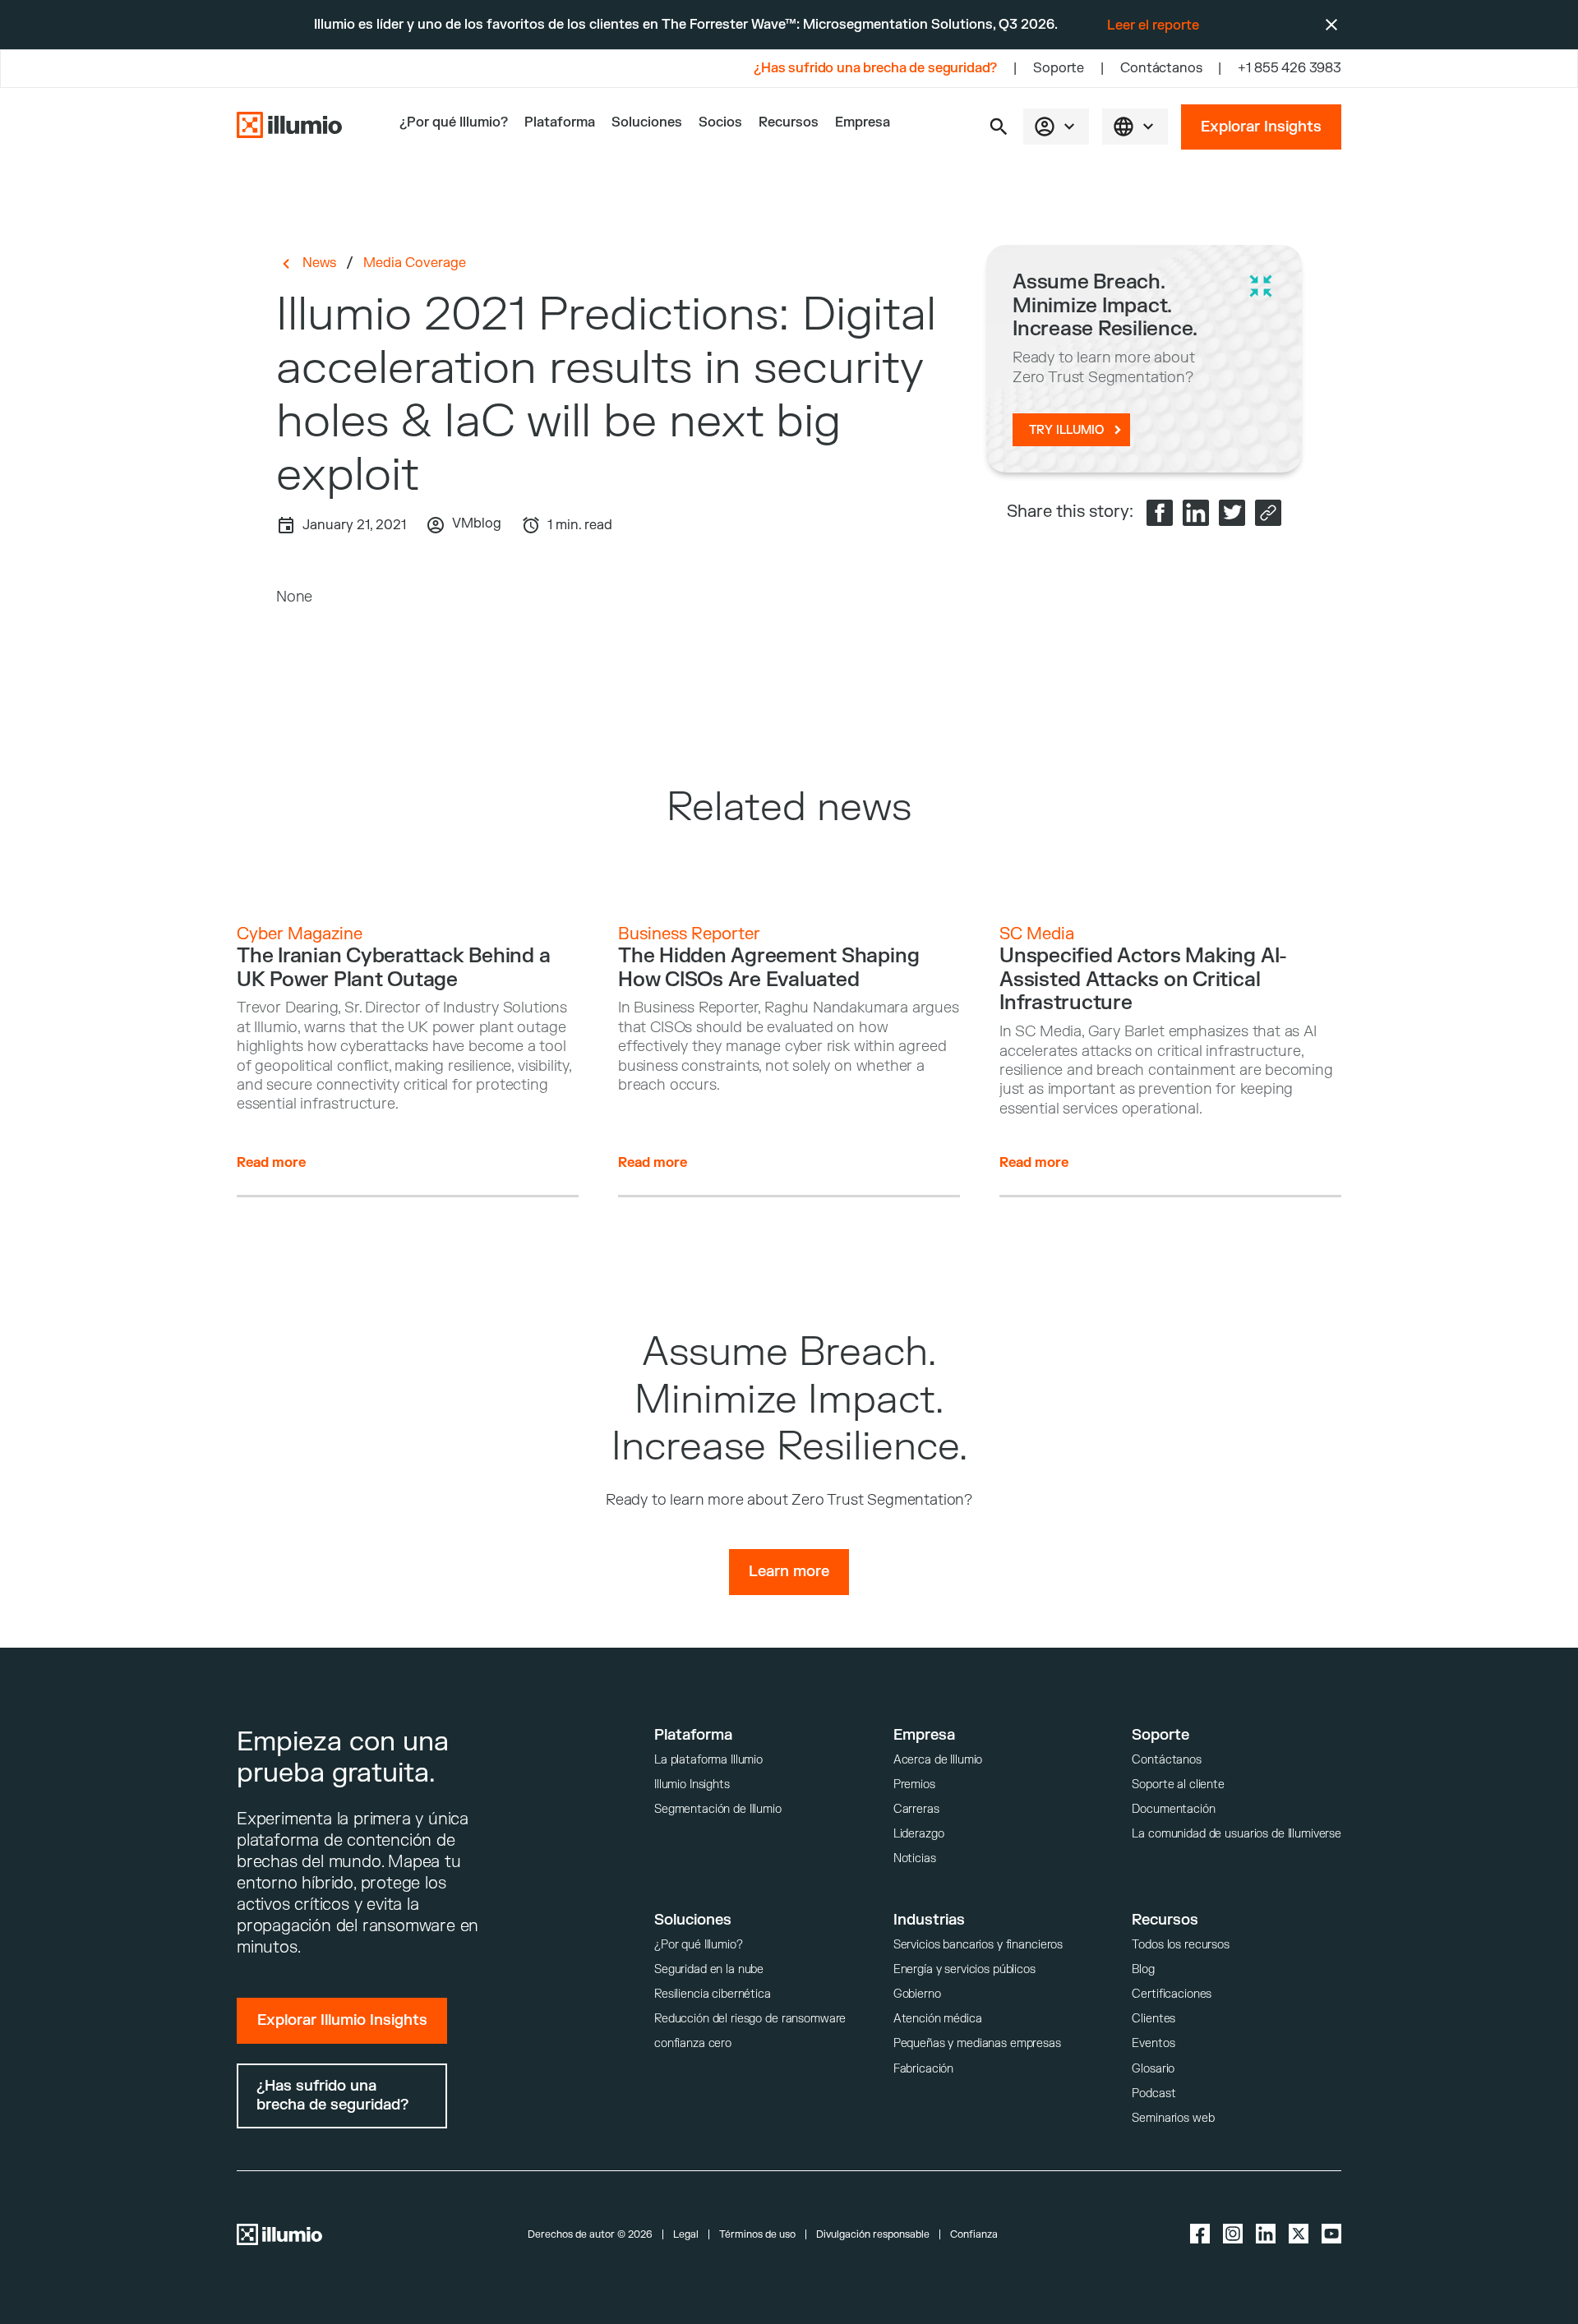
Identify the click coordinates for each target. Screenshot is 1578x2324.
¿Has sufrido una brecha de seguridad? (875, 68)
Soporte (1059, 68)
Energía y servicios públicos (964, 1969)
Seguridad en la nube (709, 1969)
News (319, 263)
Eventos (1153, 2043)
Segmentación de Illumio (718, 1809)
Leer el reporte (1153, 25)
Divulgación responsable (873, 2234)
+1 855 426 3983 (1290, 68)
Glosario (1153, 2069)
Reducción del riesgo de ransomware (750, 2019)
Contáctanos (1161, 68)
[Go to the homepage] (289, 127)
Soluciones (647, 122)
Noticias (915, 1858)
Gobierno (917, 1994)
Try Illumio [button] (1066, 430)
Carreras (916, 1809)
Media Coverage (415, 263)
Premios (914, 1784)
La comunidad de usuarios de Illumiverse (1237, 1834)
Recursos (789, 122)
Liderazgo (919, 1834)
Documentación (1173, 1809)
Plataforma (560, 122)
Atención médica (938, 2019)
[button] (999, 127)
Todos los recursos (1180, 1945)
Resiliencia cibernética (713, 1994)
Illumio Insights (692, 1784)
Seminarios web (1173, 2118)
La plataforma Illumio (708, 1760)
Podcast (1154, 2093)
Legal (686, 2234)
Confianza (974, 2234)
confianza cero (693, 2043)
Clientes (1154, 2019)
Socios (720, 122)
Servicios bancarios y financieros (978, 1945)
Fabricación (923, 2069)
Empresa (863, 122)
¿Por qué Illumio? (699, 1945)
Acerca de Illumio (938, 1760)
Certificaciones (1172, 1994)
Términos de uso (757, 2234)
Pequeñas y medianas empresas (977, 2043)
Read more (271, 1163)
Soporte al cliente (1178, 1784)
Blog (1143, 1969)
